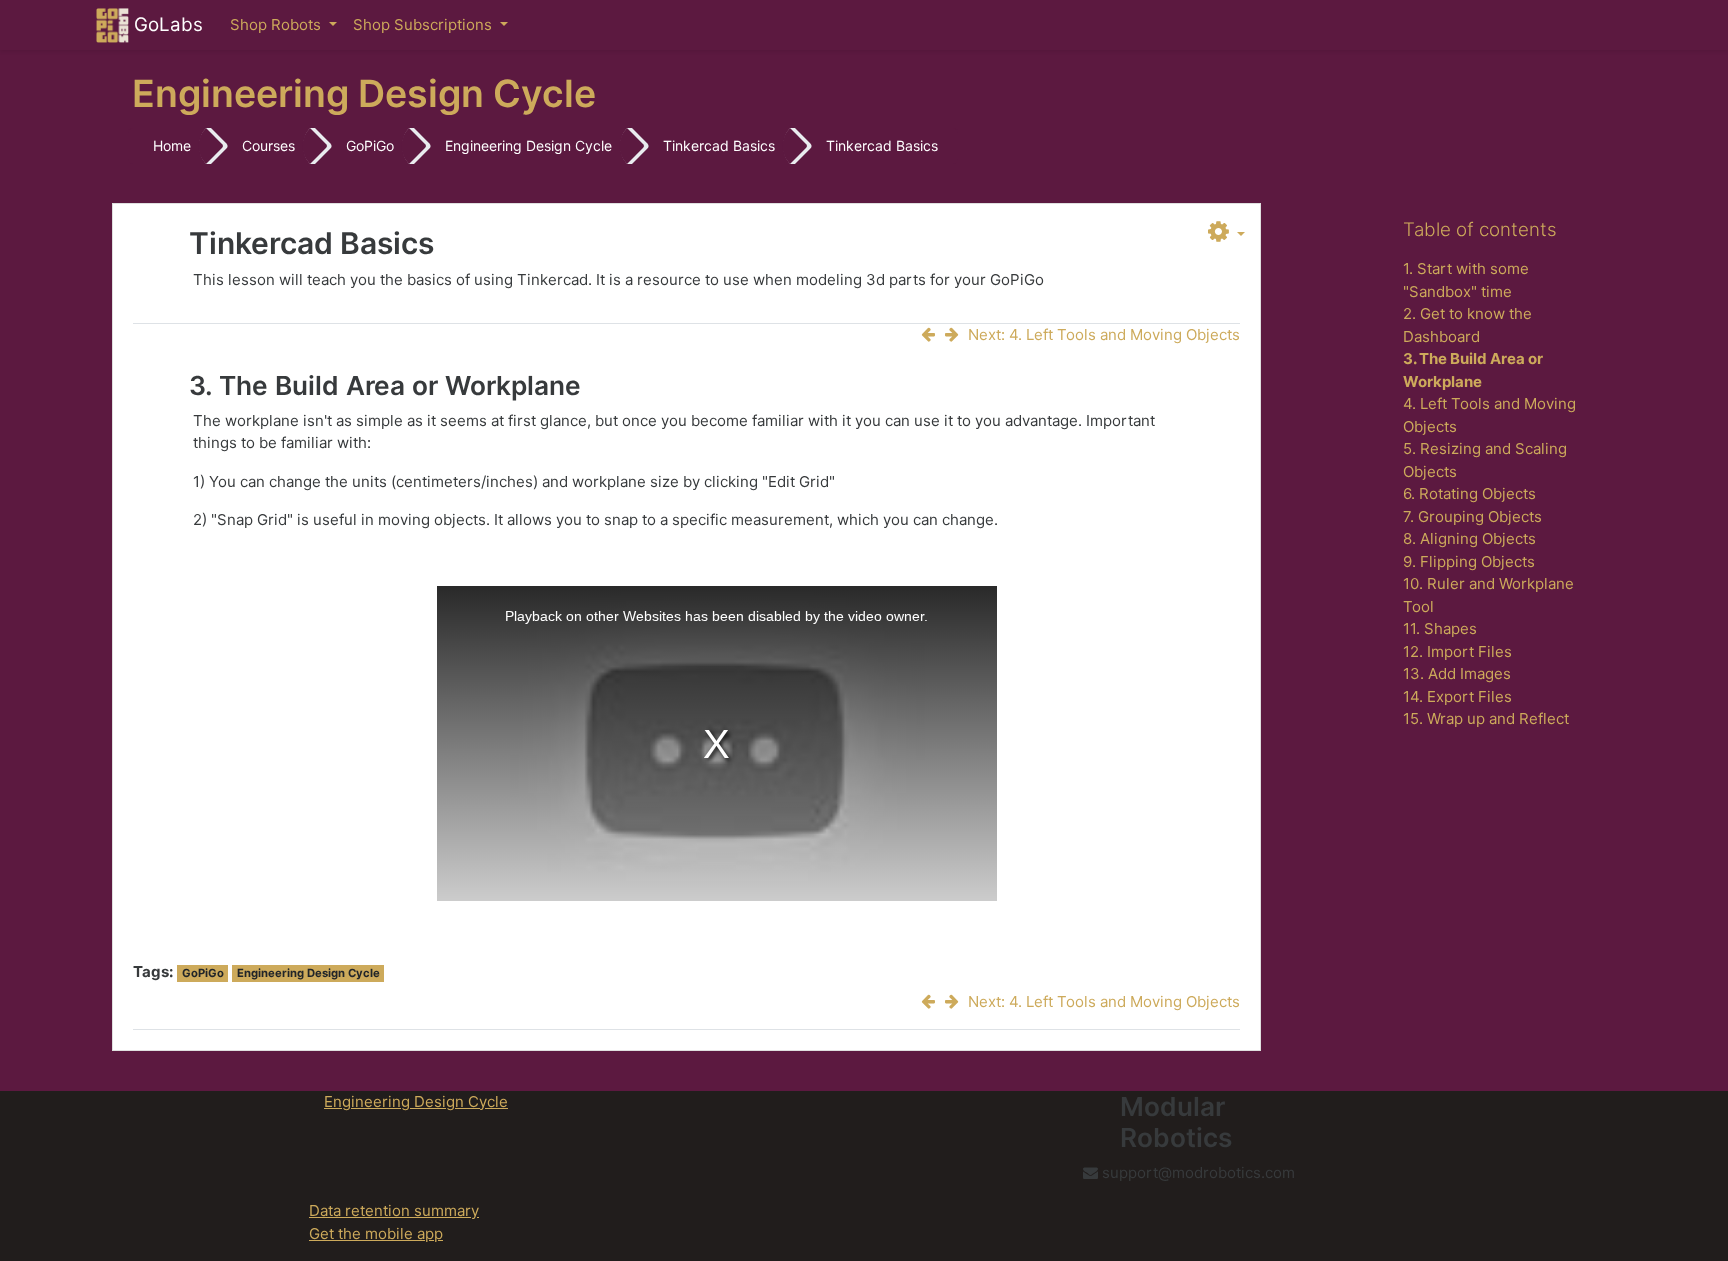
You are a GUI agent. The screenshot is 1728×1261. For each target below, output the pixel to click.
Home (172, 145)
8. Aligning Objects (1469, 538)
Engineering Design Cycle (528, 145)
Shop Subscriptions (424, 24)
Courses (268, 145)
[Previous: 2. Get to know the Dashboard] (932, 334)
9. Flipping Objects (1469, 561)
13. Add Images (1457, 673)
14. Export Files (1457, 696)
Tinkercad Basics (719, 145)
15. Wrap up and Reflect (1486, 718)
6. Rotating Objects (1469, 493)
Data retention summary (394, 1210)
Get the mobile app (376, 1233)
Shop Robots (277, 24)
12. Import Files (1457, 651)
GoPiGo (370, 145)
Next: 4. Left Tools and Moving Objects (1104, 334)
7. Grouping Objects (1472, 516)
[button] (1226, 233)
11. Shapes (1440, 628)
